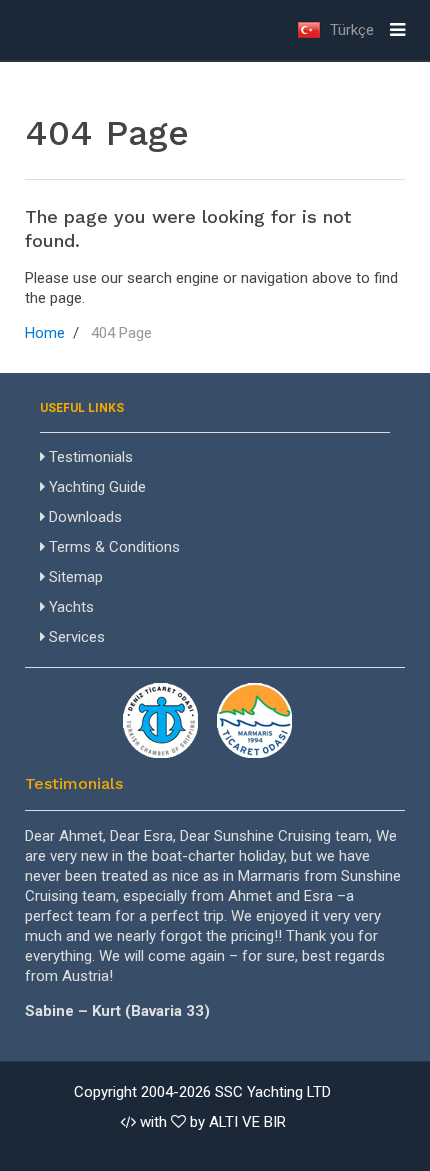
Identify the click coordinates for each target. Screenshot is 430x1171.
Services (75, 637)
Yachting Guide (95, 487)
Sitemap (74, 577)
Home (45, 333)
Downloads (83, 517)
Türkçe (350, 30)
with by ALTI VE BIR (211, 1122)
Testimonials (89, 457)
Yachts (69, 607)
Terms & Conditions (112, 547)
